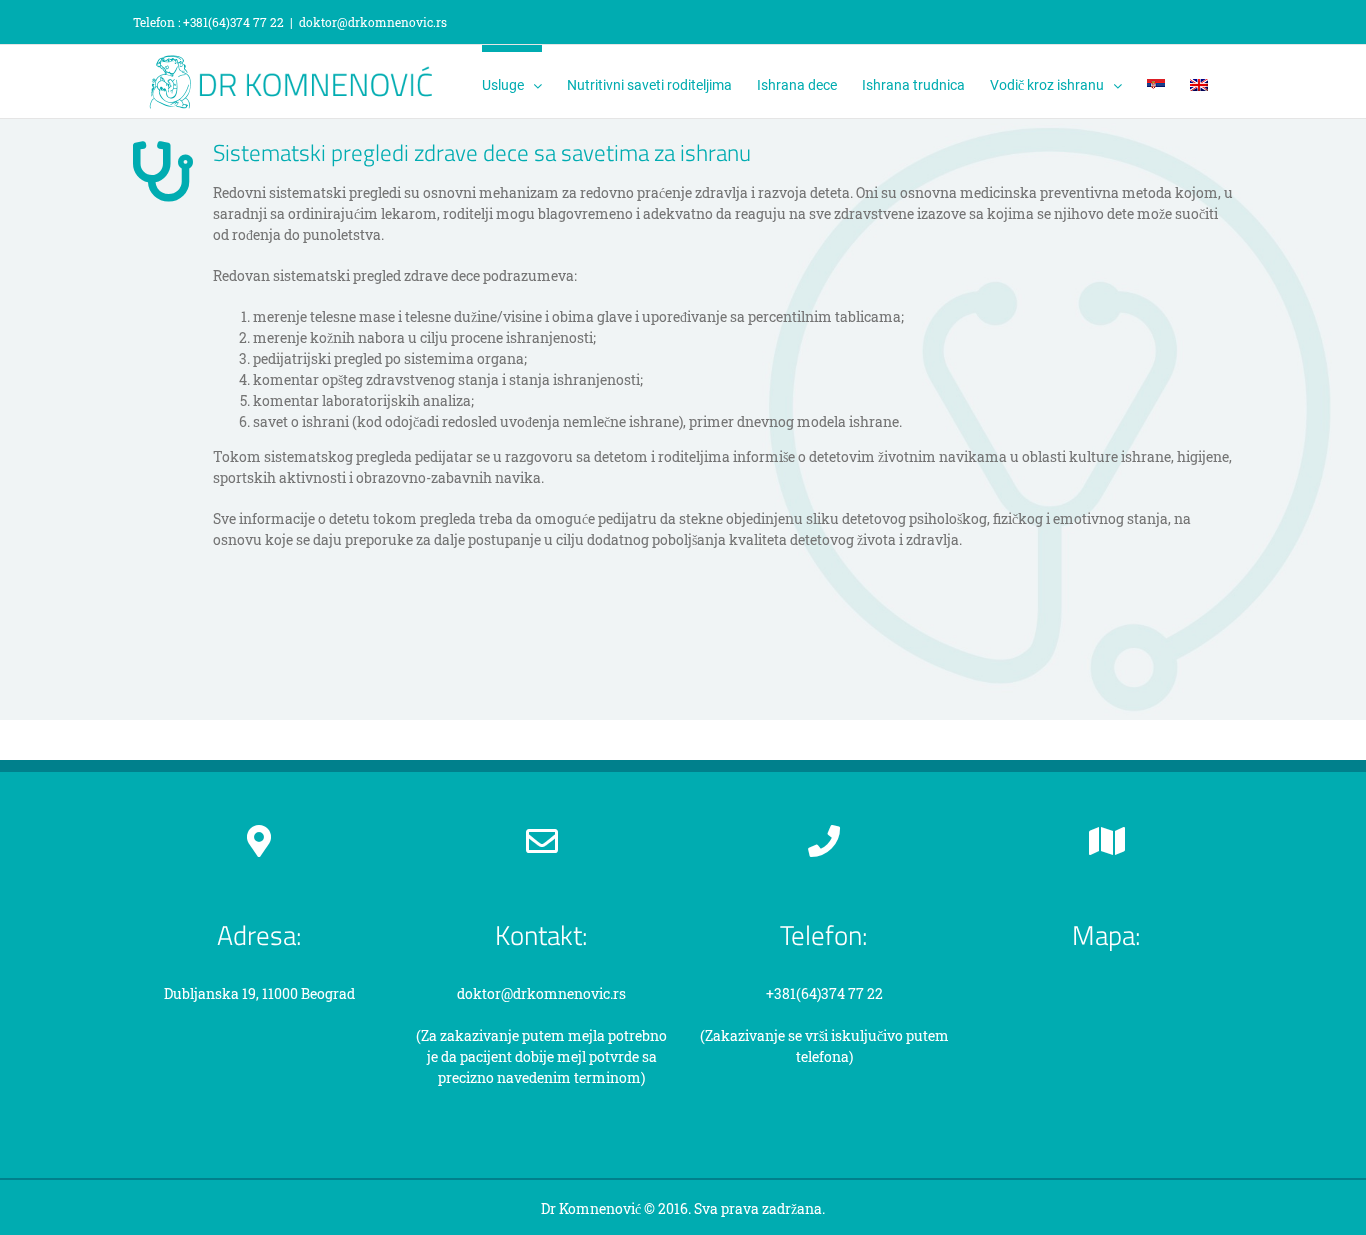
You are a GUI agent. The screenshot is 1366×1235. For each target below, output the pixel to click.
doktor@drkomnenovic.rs (373, 22)
